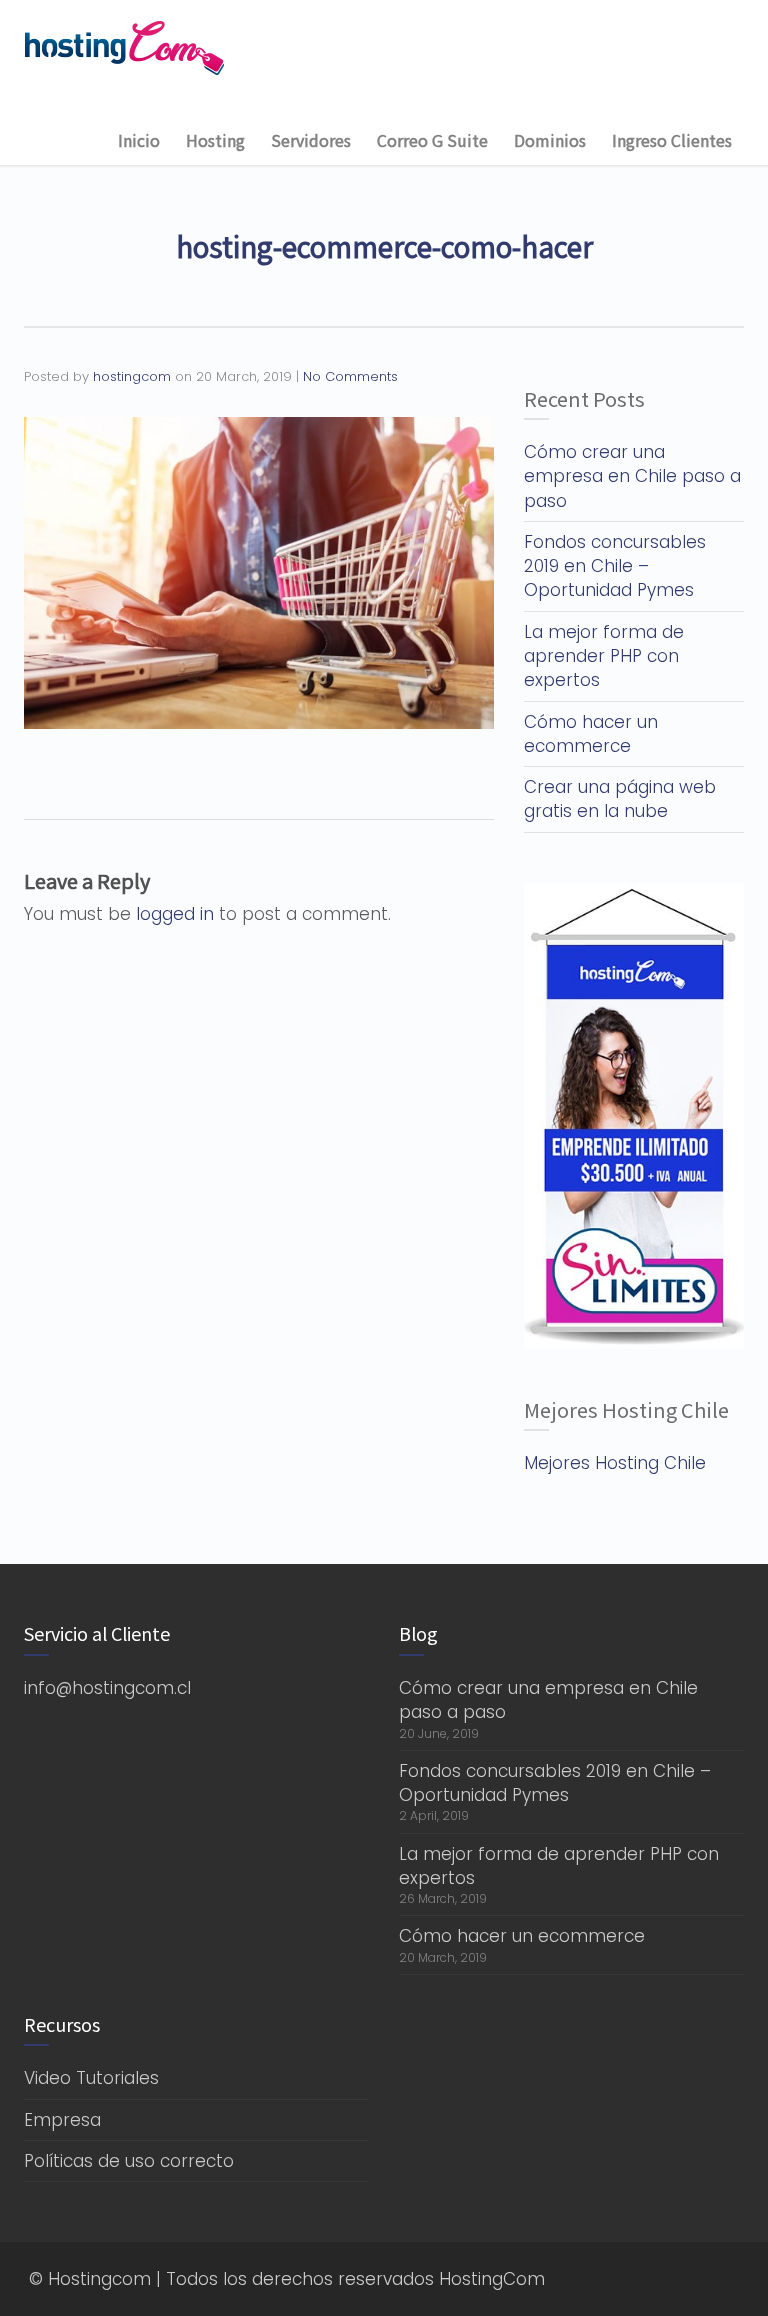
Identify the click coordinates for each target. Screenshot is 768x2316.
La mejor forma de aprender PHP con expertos (604, 656)
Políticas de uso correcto (129, 2161)
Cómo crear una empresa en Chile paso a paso (632, 476)
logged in (175, 914)
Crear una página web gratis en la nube (620, 799)
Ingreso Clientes (672, 140)
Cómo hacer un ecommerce (591, 734)
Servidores (311, 140)
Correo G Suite (432, 140)
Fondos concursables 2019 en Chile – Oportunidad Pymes (615, 566)
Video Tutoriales (91, 2078)
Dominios (550, 140)
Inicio (139, 140)
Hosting (215, 140)
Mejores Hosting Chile (615, 1463)
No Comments (350, 376)
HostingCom (492, 2279)
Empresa (62, 2120)
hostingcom (132, 376)
